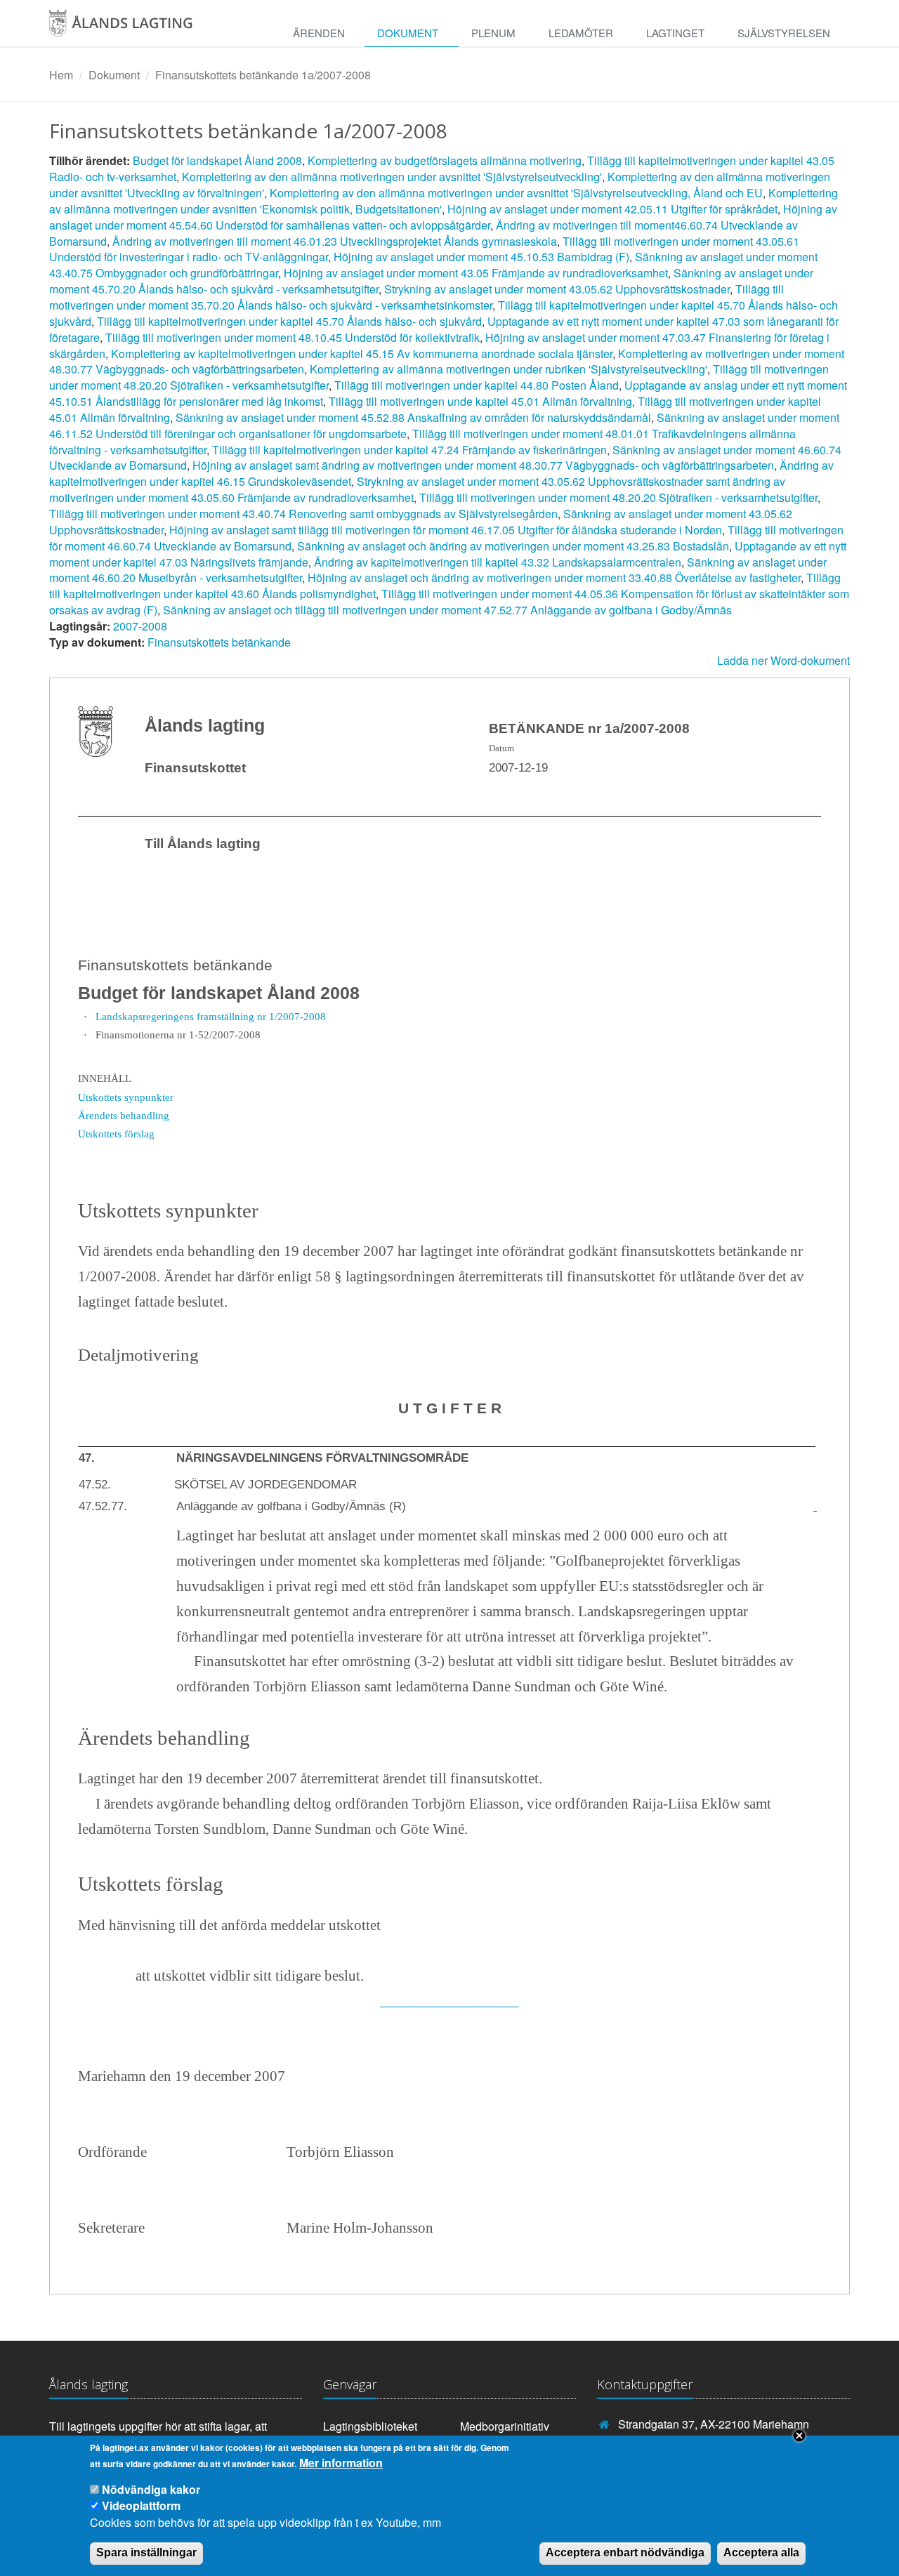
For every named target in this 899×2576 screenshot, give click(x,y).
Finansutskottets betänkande (219, 642)
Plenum (493, 33)
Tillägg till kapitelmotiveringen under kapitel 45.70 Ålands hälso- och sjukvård (289, 321)
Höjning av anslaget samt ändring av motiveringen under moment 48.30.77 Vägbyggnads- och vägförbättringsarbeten (483, 465)
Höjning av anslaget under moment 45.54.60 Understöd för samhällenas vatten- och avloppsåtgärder (443, 217)
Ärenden (319, 33)
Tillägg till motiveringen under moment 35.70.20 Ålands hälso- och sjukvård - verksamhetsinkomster (416, 297)
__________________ (449, 2000)
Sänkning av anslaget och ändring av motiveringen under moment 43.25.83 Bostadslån (513, 546)
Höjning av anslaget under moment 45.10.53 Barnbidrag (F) (481, 257)
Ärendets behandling (124, 1115)
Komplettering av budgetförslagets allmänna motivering (445, 160)
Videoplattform (141, 2505)
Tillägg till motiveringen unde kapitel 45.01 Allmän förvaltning (480, 401)
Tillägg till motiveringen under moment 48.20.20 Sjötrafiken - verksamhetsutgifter (618, 497)
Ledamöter (581, 33)
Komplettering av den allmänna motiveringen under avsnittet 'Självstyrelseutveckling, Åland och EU (516, 193)
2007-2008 (140, 626)
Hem (61, 75)
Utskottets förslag (116, 1134)
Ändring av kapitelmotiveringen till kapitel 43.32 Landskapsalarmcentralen (498, 562)
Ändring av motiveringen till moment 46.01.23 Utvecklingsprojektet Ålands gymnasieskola (335, 241)
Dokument (408, 33)
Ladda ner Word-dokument (783, 660)
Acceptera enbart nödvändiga (625, 2552)
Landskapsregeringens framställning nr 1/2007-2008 (211, 1016)
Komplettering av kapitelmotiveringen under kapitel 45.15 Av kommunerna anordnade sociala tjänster (362, 354)
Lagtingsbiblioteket (370, 2426)
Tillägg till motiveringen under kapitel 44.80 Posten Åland (477, 385)
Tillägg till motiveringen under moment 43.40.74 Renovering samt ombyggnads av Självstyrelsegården (303, 514)
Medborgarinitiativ (505, 2426)
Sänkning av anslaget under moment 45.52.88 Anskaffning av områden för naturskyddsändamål (413, 417)
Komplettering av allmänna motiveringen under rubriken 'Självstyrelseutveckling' (508, 369)
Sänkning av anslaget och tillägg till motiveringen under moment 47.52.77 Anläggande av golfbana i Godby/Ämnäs (447, 610)
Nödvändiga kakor (151, 2490)
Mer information (341, 2463)
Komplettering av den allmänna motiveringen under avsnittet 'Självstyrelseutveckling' (392, 177)
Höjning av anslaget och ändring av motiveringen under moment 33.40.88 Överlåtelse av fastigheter (554, 577)
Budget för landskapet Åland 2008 (217, 160)
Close (799, 2436)
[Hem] (136, 28)
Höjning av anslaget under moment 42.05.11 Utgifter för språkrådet (612, 209)
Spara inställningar (146, 2552)
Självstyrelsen (784, 33)
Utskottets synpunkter (126, 1097)
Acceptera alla (761, 2552)
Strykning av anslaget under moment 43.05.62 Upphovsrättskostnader (557, 289)
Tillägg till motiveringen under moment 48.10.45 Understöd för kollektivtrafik (293, 337)
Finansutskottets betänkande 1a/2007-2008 (263, 75)
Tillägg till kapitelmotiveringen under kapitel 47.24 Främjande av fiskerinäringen (409, 450)
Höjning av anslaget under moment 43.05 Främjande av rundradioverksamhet (476, 273)
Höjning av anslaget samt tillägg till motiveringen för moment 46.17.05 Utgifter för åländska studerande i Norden (446, 530)
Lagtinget (675, 33)
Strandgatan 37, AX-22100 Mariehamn (714, 2424)
